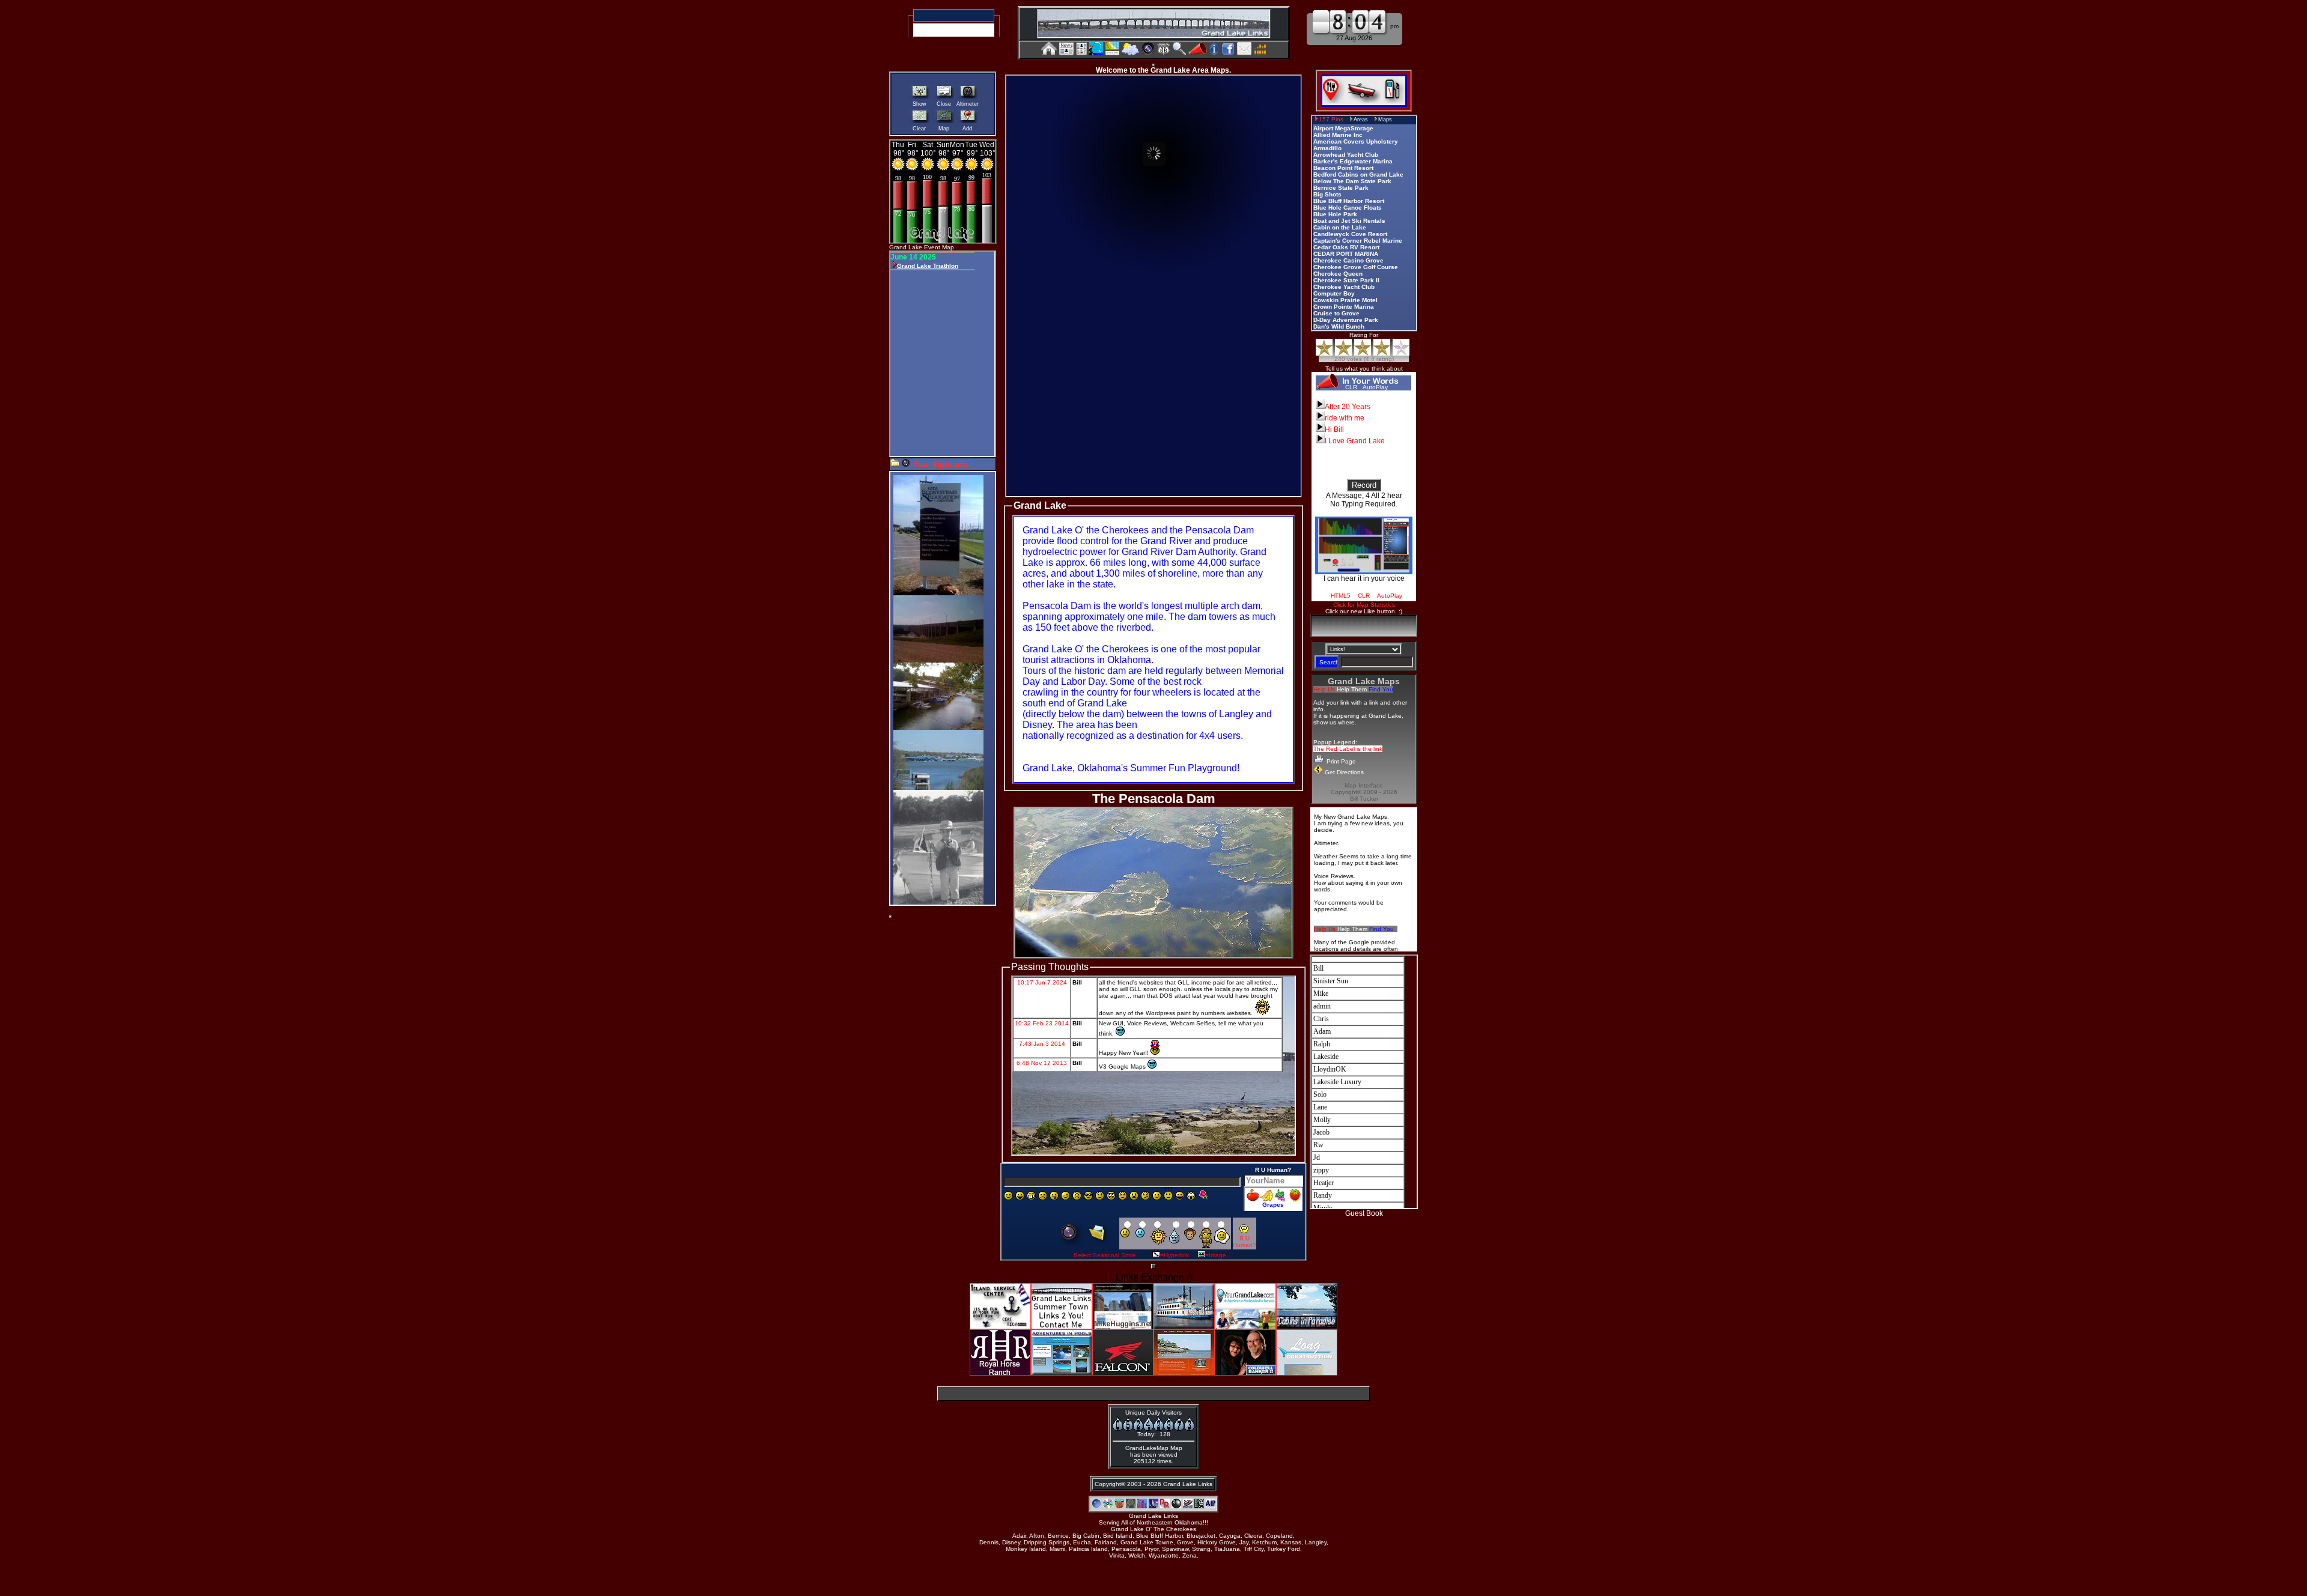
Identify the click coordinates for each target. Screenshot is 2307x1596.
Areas (1361, 120)
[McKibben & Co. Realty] (1184, 1372)
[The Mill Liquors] (1142, 1506)
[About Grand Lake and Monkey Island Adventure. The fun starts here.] (1245, 1326)
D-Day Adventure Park (1346, 320)
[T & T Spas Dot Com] (1119, 1506)
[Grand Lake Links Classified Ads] (1081, 52)
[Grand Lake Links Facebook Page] (1228, 52)
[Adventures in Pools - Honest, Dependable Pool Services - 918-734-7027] (1062, 1372)
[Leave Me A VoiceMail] (1198, 52)
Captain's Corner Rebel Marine (1358, 241)
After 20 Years (1348, 407)
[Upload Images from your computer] (895, 464)
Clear (919, 129)
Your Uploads (940, 464)
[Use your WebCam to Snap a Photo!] (906, 464)
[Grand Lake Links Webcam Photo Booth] (1148, 52)
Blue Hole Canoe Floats (1348, 208)
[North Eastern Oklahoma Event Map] (1112, 52)
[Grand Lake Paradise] (1096, 1506)
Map (944, 129)
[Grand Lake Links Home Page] (1049, 52)
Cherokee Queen (1338, 274)
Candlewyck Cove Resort (1350, 234)
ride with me (1345, 418)
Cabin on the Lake (1340, 227)
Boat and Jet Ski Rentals (1349, 221)
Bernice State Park (1341, 188)
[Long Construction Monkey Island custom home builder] (1307, 1372)
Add (967, 129)
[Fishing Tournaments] (1096, 53)
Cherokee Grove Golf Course (1356, 267)
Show (919, 104)
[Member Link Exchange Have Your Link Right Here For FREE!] (1062, 1326)
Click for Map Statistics (1364, 605)
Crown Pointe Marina (1344, 307)
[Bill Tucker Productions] (1108, 1506)
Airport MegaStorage (1343, 128)
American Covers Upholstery (1356, 141)
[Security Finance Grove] (1131, 1506)
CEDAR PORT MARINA (1346, 254)
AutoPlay (1375, 387)
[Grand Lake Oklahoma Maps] (1164, 52)
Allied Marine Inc (1338, 135)
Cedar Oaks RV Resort (1346, 247)
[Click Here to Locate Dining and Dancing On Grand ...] (1333, 100)
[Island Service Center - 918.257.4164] (1000, 1326)
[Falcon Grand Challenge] (1123, 1372)
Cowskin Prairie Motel (1345, 300)
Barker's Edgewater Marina (1353, 161)
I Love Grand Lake (1355, 441)
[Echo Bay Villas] (1153, 1506)
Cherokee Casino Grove (1348, 260)
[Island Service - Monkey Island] (1188, 1506)
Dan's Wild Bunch (1339, 326)
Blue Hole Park (1335, 214)
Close (944, 104)
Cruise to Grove (1336, 313)
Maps (1385, 120)
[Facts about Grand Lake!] (1214, 52)
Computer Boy (1334, 293)
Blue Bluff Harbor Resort (1349, 201)
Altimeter (968, 104)
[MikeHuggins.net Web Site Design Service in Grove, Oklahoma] (1123, 1326)
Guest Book (1364, 1213)
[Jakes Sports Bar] (1176, 1506)
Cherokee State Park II (1346, 280)
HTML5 (1341, 596)
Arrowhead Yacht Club (1346, 155)
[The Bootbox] (1199, 1506)
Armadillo (1327, 148)
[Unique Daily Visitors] (1260, 52)
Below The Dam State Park (1352, 181)
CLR (1351, 387)
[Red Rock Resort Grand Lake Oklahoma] (1165, 1506)
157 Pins (1331, 119)
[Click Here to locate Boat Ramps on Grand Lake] (1363, 100)
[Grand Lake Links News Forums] (1066, 52)
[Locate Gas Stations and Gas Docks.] (1394, 100)
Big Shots (1327, 194)
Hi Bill (1334, 429)
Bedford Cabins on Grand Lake (1358, 174)
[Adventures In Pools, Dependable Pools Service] (1211, 1506)
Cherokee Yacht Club (1344, 287)
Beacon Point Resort (1343, 168)
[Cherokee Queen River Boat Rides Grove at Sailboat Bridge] (1184, 1326)
